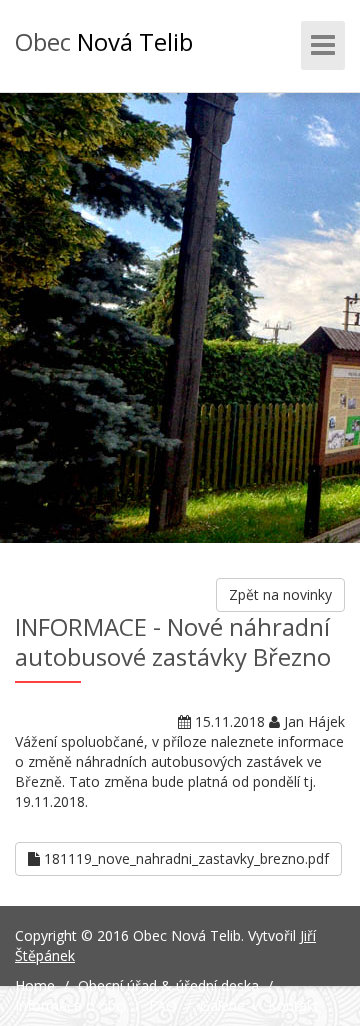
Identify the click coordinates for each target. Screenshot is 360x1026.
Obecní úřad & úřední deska (168, 985)
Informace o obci (70, 1005)
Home (35, 985)
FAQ (163, 1005)
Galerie (222, 1005)
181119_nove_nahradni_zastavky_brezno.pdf (184, 858)
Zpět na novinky (280, 594)
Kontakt (293, 1005)
